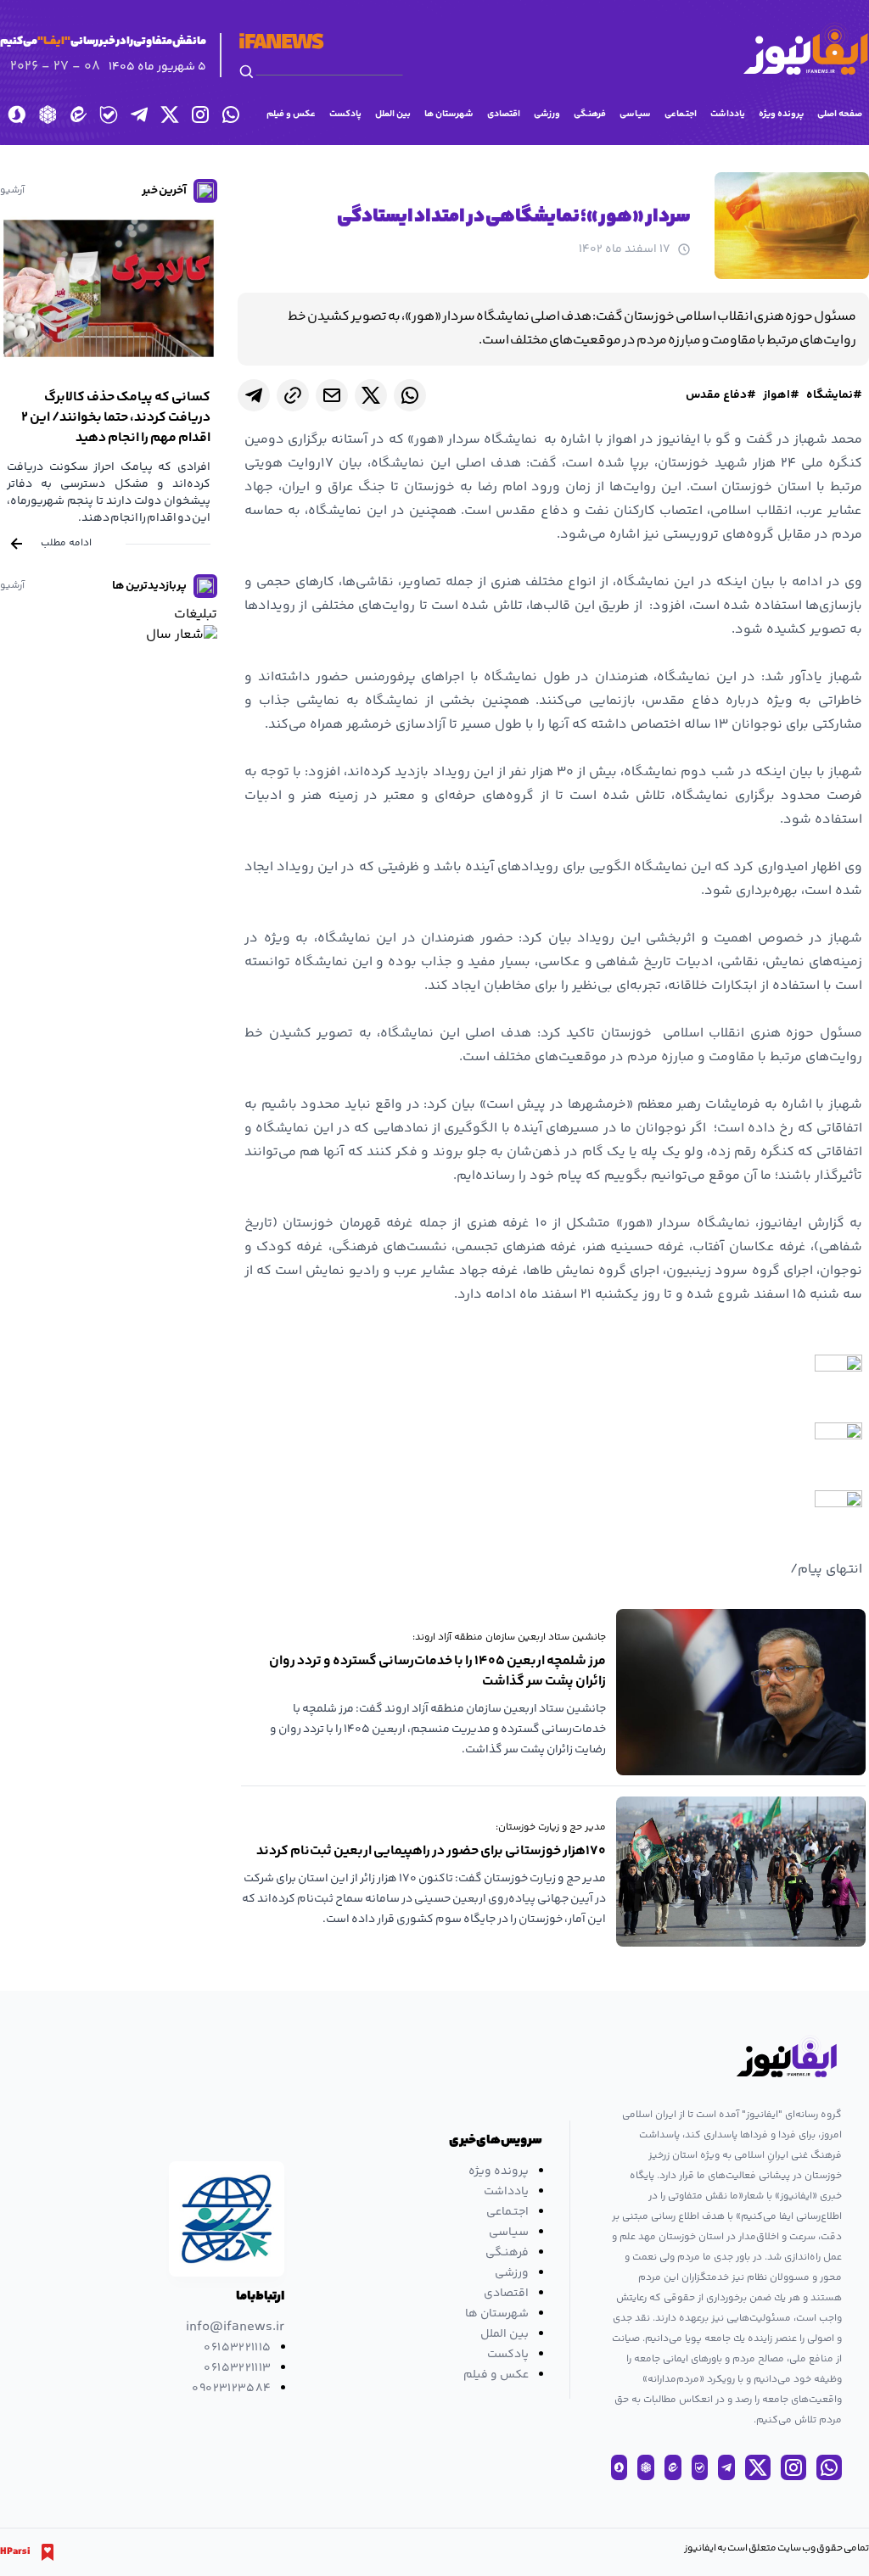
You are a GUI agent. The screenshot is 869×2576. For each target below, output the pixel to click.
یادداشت (728, 114)
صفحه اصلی (840, 114)
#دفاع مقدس (721, 395)
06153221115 (237, 2348)
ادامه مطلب (66, 543)
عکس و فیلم (291, 114)
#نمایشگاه (834, 395)
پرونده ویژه (781, 114)
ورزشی (547, 114)
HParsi (15, 2552)
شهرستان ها (449, 114)
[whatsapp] (410, 395)
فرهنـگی (590, 114)
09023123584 (231, 2389)
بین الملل (393, 114)
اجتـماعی (681, 114)
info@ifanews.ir (235, 2327)
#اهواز (781, 395)
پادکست (345, 114)
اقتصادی (504, 114)
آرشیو (12, 191)
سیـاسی (635, 114)
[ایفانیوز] (805, 49)
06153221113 (237, 2368)
